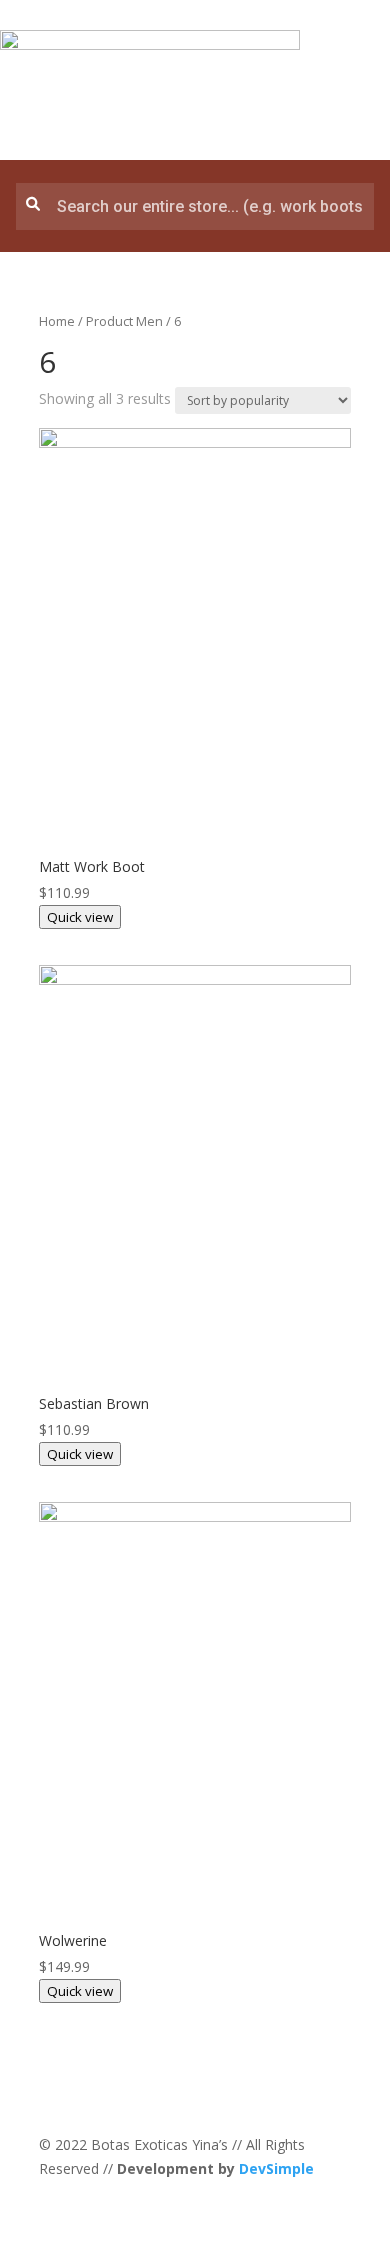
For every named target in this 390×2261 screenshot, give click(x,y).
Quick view (80, 917)
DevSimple (276, 2168)
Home (57, 321)
